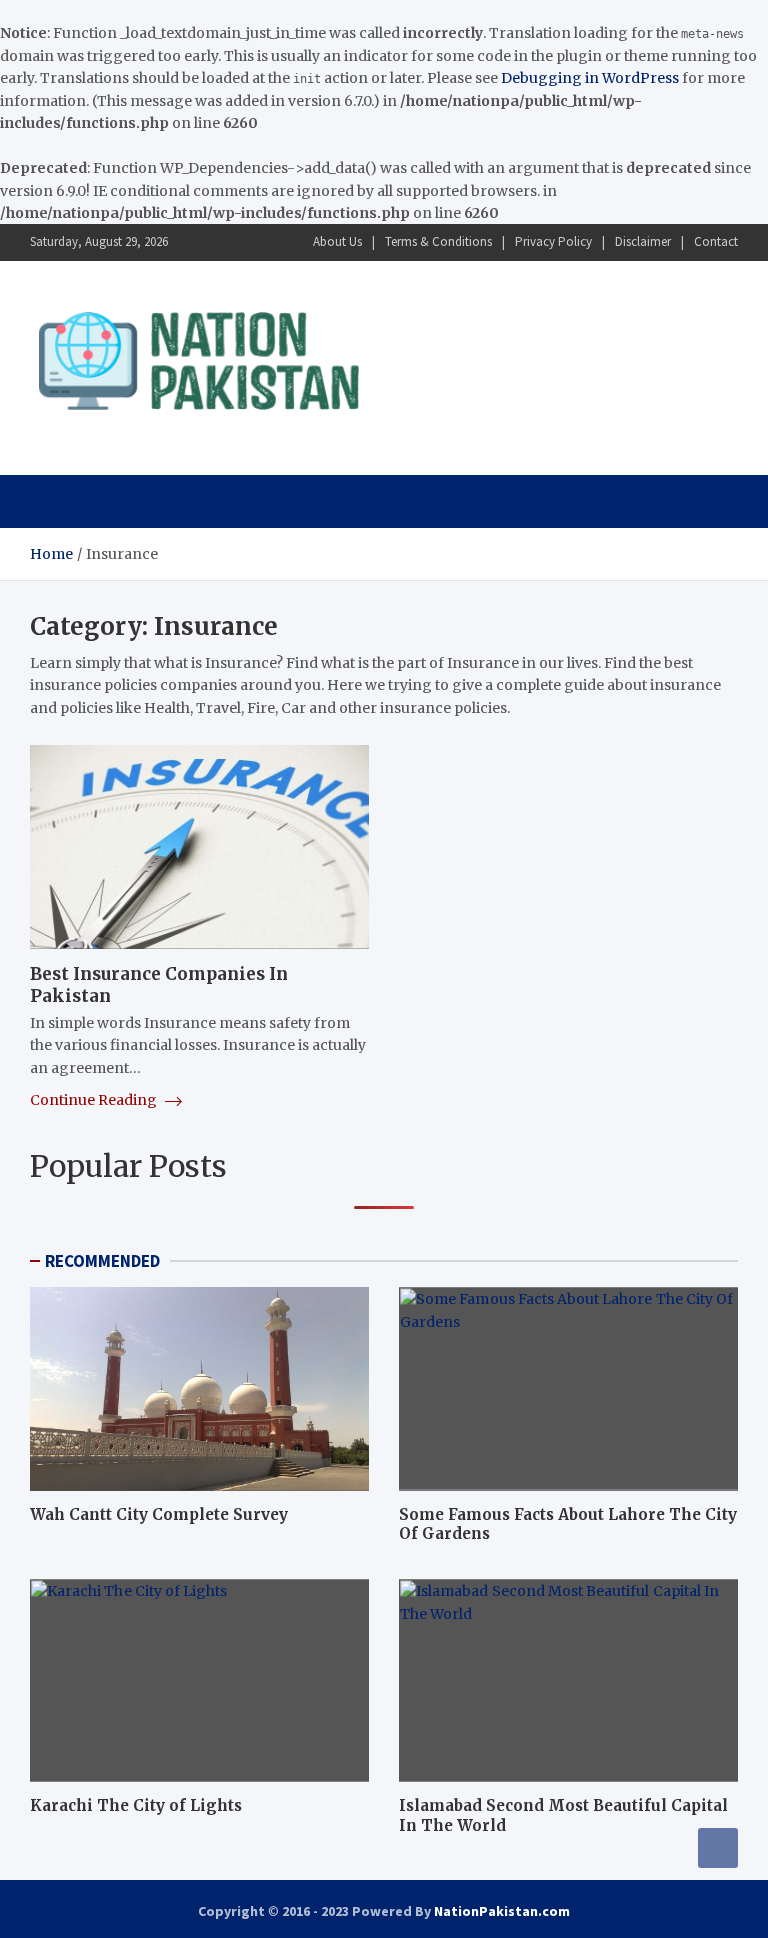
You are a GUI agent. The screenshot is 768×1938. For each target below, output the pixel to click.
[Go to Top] (718, 1848)
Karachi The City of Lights (136, 1805)
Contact (716, 241)
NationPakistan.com (502, 1911)
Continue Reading (95, 1100)
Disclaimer (643, 241)
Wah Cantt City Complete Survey (159, 1514)
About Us (337, 241)
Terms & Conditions (438, 241)
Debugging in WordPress (590, 78)
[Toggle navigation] (54, 501)
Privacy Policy (553, 241)
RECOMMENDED (102, 1261)
